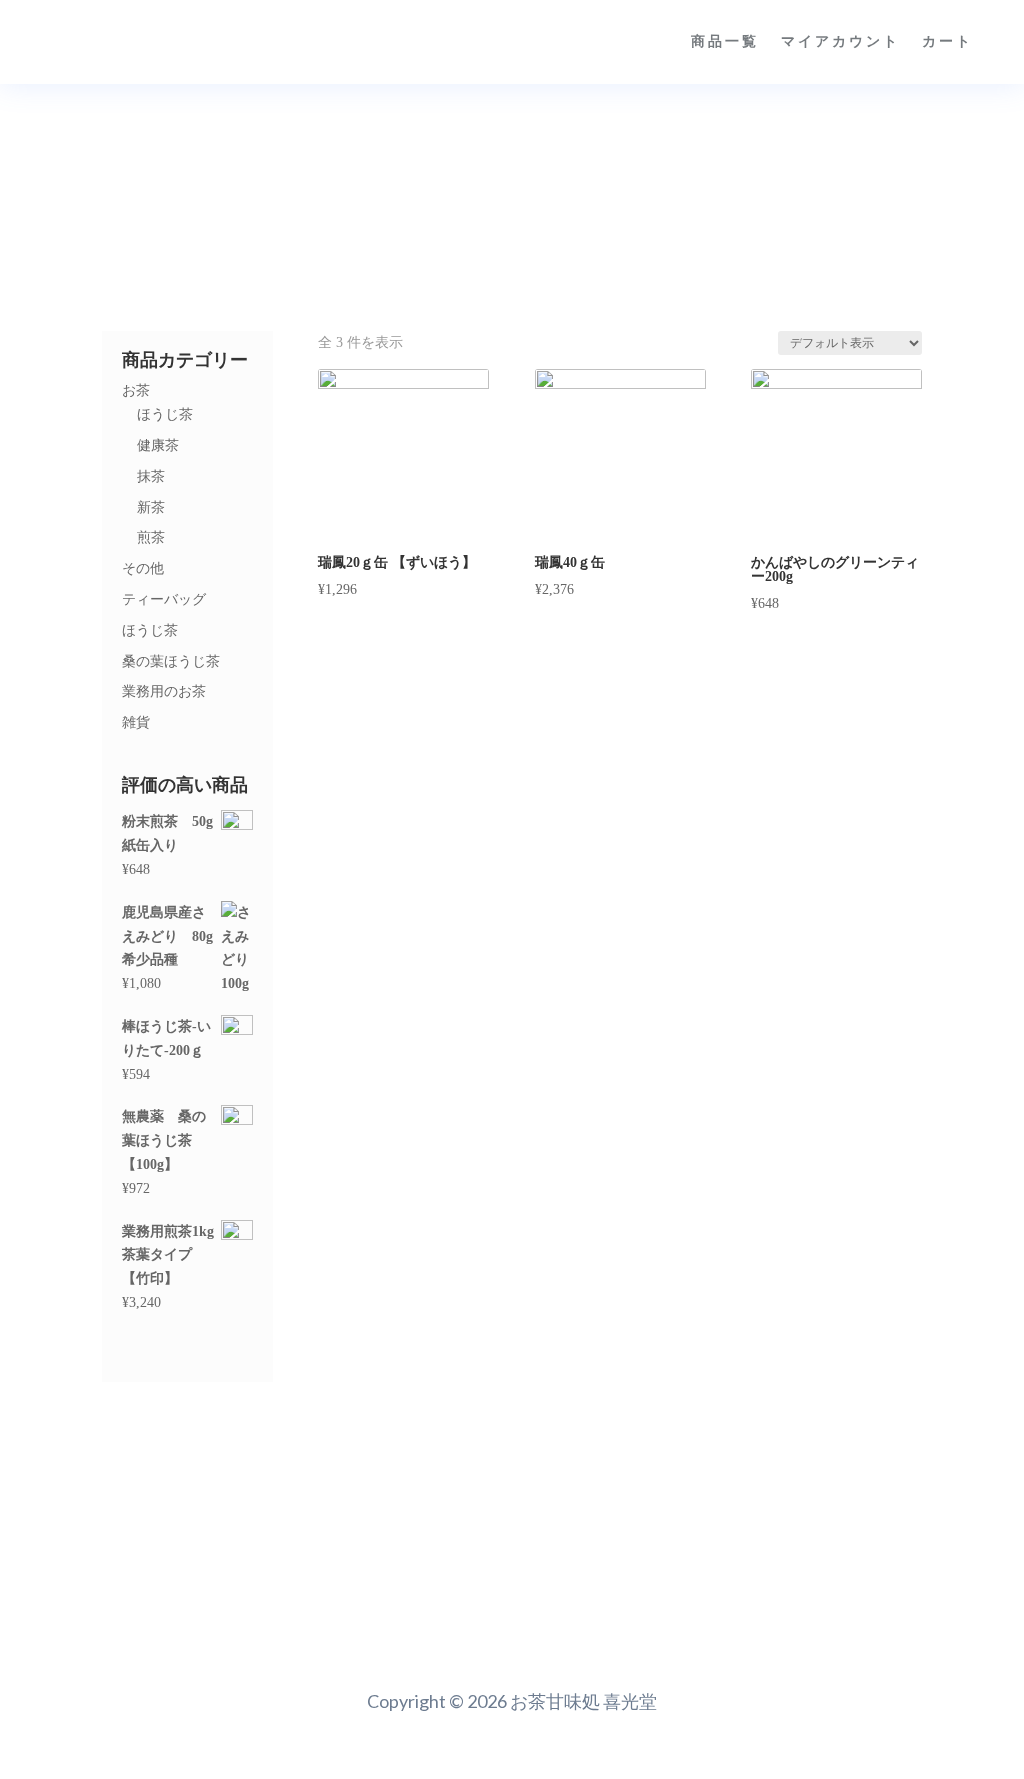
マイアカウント (840, 41)
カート (947, 41)
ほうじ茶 (165, 414)
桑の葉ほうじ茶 (171, 661)
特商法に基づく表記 (762, 1629)
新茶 (151, 507)
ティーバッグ (164, 599)
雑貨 (136, 722)
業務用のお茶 (164, 691)
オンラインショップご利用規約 (579, 1629)
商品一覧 (725, 41)
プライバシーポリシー (389, 1629)
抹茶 (151, 476)
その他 (143, 568)
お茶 (136, 390)
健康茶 (158, 445)
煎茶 (151, 537)
